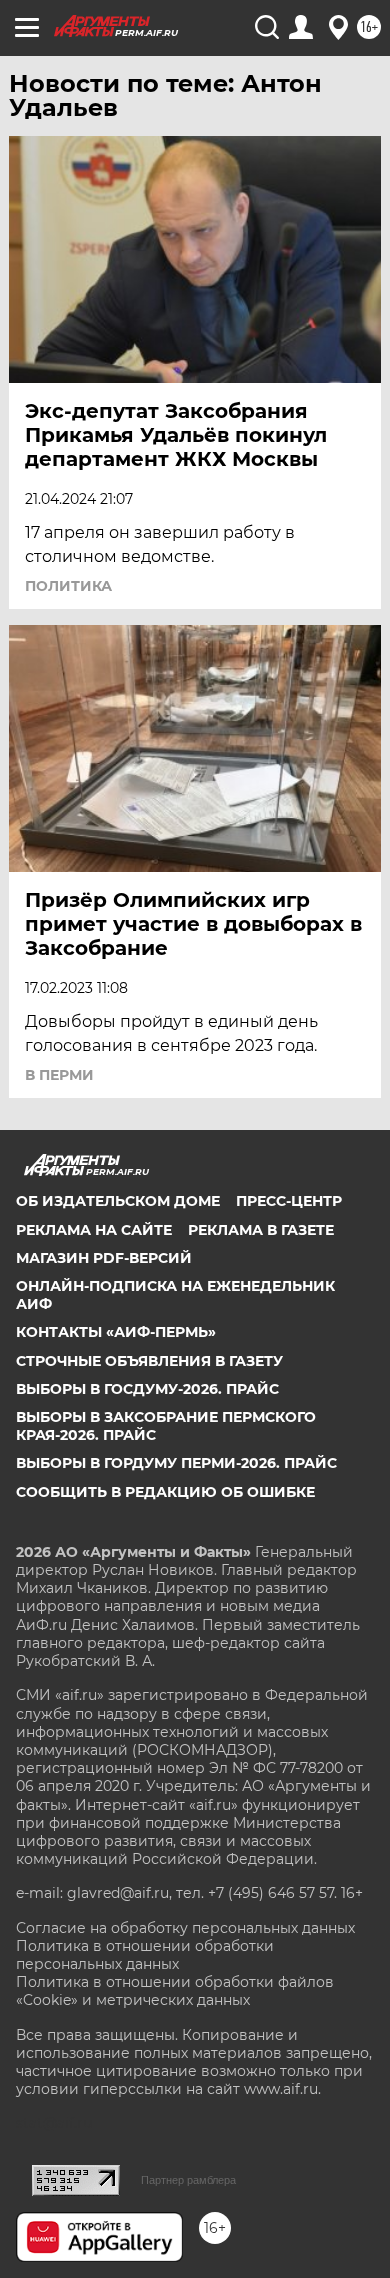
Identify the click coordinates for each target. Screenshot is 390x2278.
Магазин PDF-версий (104, 1258)
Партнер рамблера (188, 2180)
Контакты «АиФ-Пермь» (116, 1332)
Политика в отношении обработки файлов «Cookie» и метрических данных (175, 1991)
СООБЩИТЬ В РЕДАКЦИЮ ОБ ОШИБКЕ (165, 1492)
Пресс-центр (289, 1201)
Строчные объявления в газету (149, 1361)
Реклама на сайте (94, 1230)
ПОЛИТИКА (68, 586)
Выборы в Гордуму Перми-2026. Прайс (176, 1463)
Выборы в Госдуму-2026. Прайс (147, 1389)
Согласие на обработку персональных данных (185, 1928)
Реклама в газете (261, 1230)
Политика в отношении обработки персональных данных (145, 1955)
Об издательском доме (118, 1201)
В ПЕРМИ (59, 1075)
